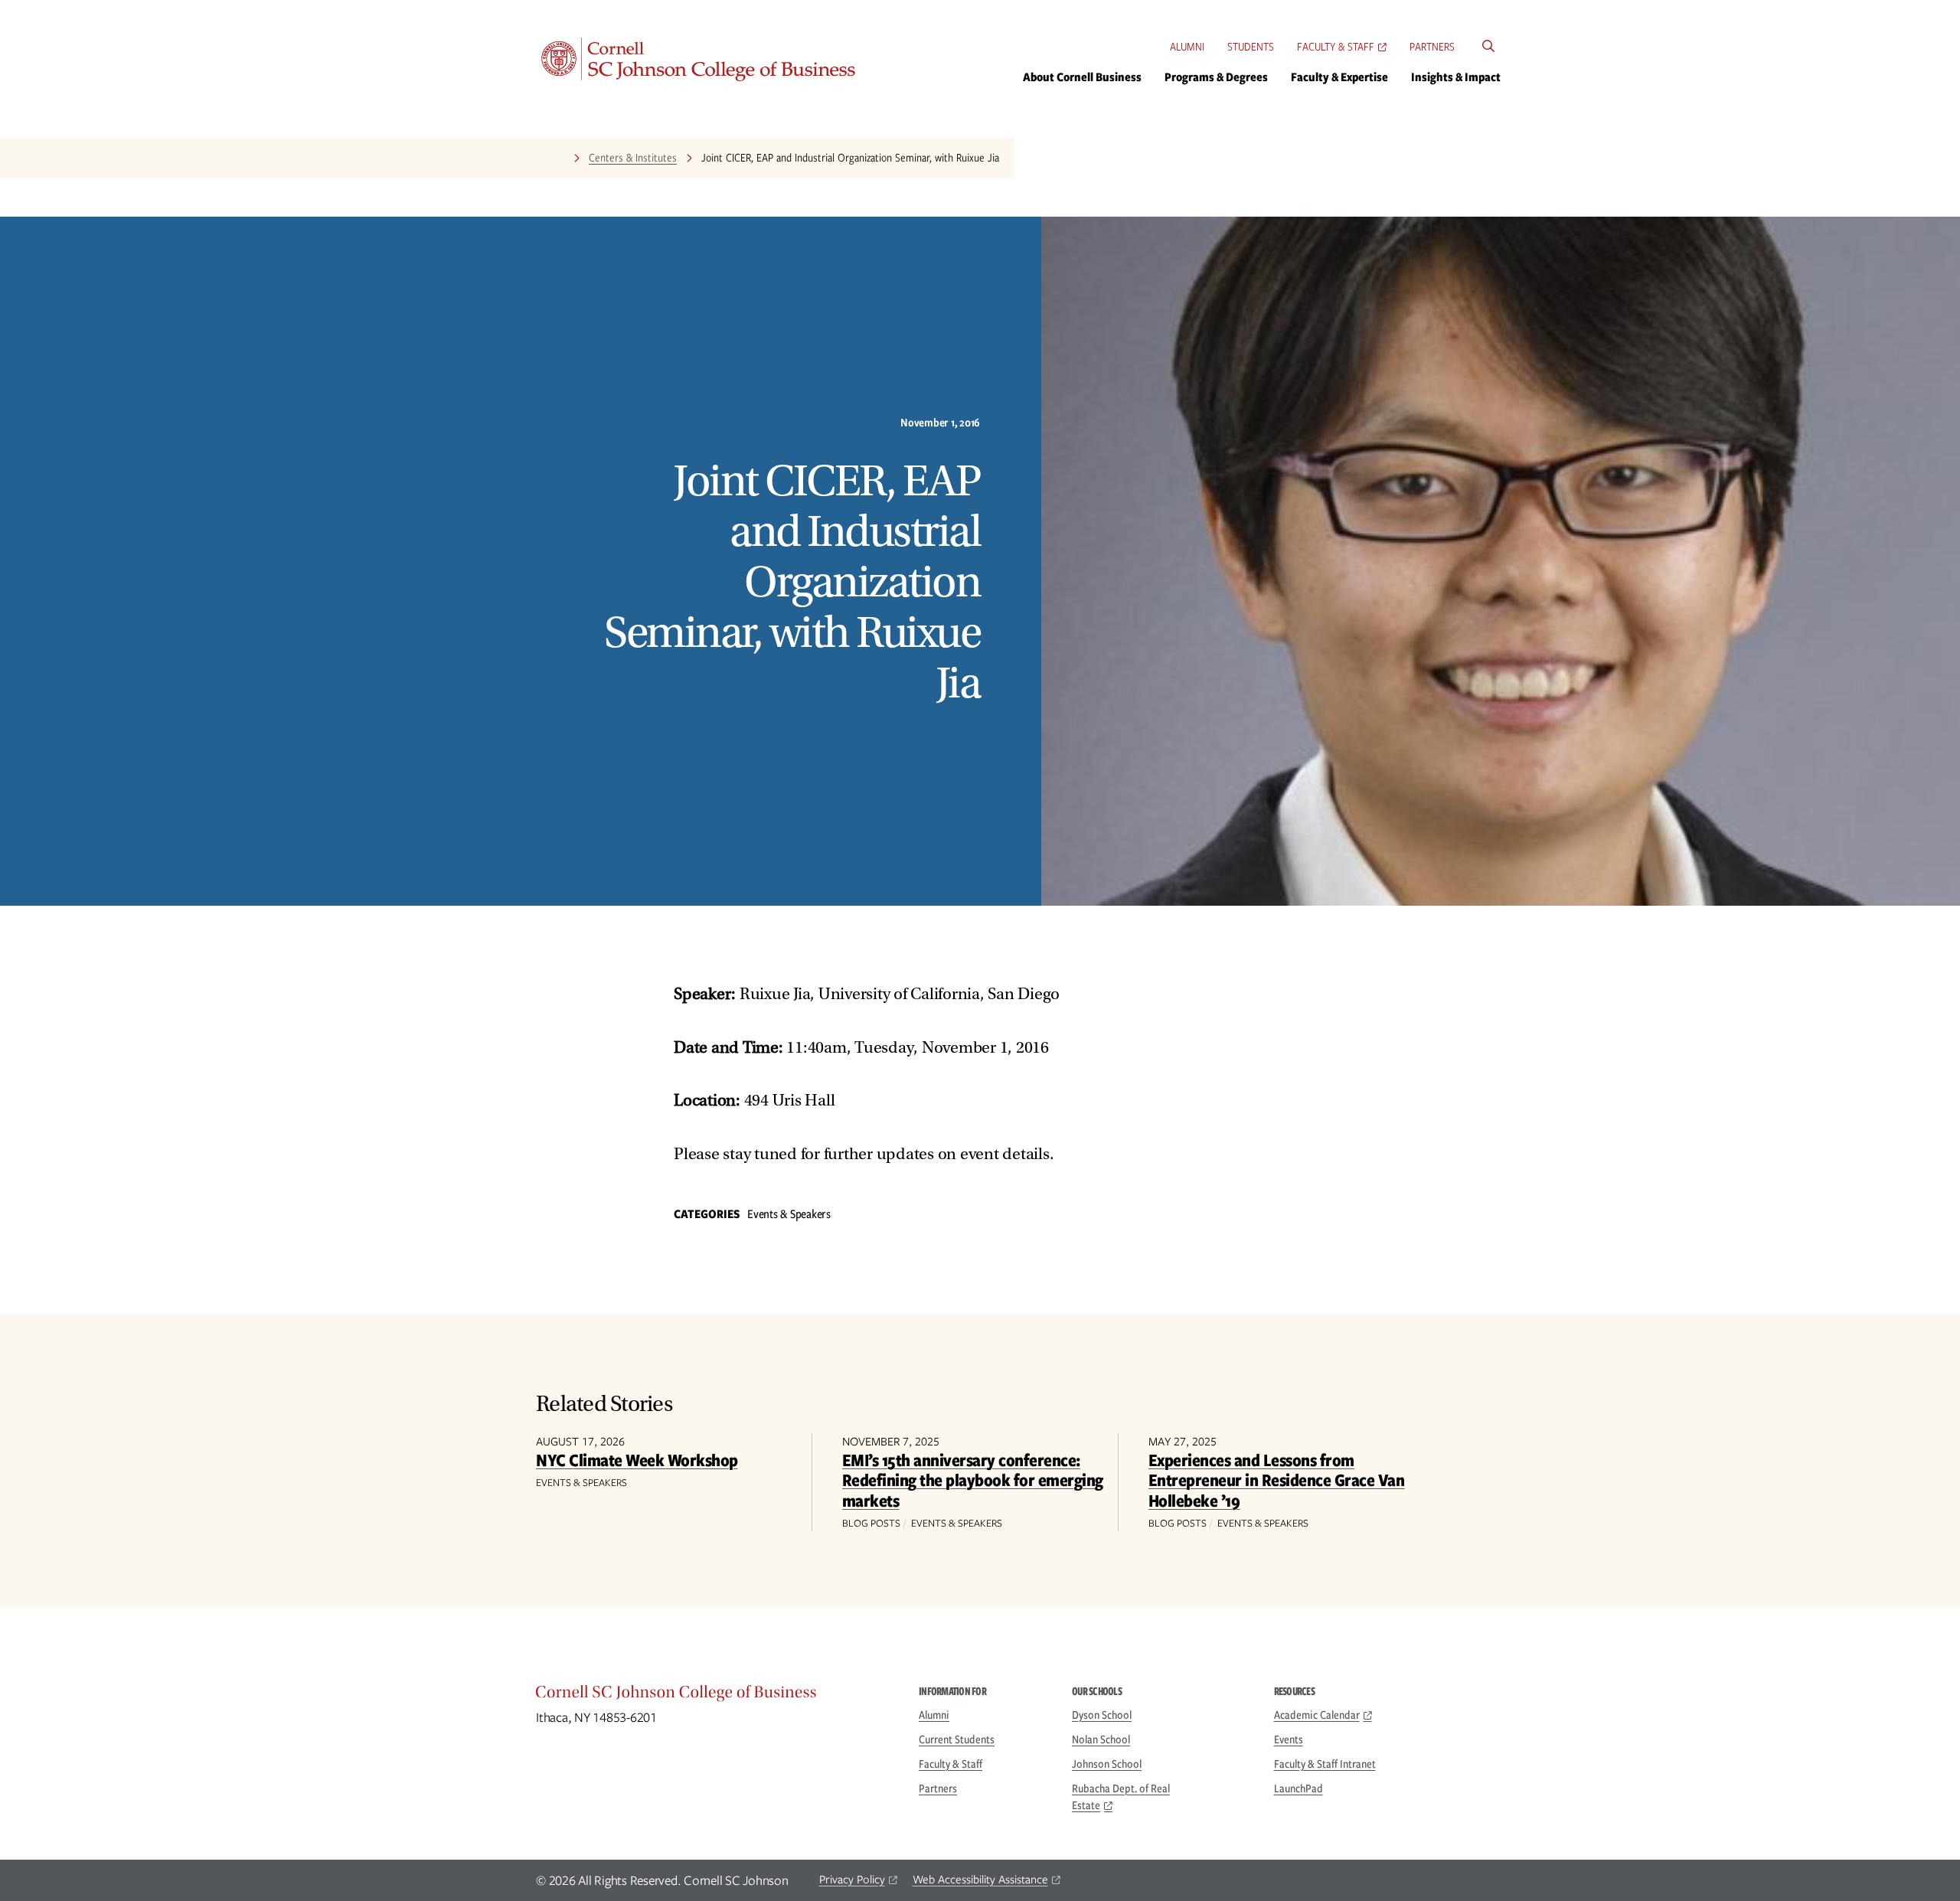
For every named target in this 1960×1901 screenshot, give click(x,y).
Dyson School (1102, 1715)
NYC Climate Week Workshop (637, 1460)
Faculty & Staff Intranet (1325, 1764)
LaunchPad (1298, 1788)
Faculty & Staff (1336, 47)
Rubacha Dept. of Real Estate (1121, 1797)
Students (1251, 47)
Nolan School (1101, 1739)
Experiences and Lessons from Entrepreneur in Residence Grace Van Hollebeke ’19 (1277, 1480)
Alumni (1187, 47)
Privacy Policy (852, 1880)
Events (1289, 1739)
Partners (1432, 47)
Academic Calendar (1317, 1715)
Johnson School (1107, 1764)
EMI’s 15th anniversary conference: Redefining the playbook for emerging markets (973, 1480)
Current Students (957, 1739)
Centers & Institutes (633, 158)
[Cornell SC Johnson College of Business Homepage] (712, 1696)
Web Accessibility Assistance (980, 1880)
